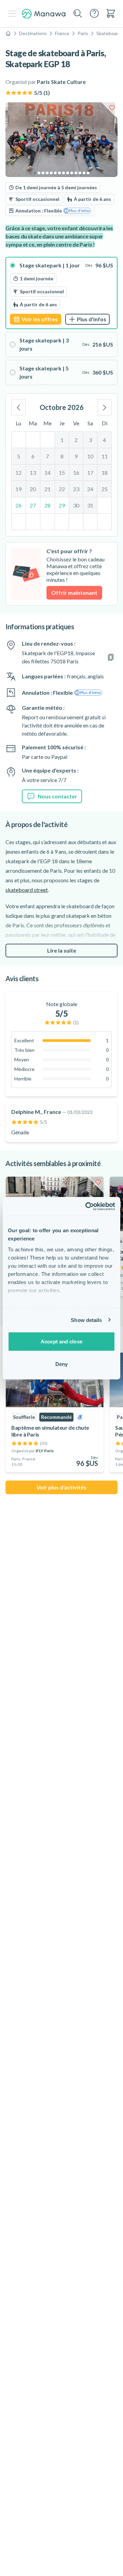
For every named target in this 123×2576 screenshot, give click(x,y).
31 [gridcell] (90, 505)
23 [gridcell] (76, 489)
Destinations (33, 33)
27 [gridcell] (33, 505)
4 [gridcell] (104, 440)
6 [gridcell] (33, 456)
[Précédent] (18, 407)
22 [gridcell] (62, 489)
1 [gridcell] (62, 440)
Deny (61, 1364)
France (62, 33)
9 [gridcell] (76, 456)
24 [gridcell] (90, 489)
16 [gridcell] (76, 473)
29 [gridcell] (62, 505)
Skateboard (109, 33)
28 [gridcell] (47, 505)
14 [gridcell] (47, 473)
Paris (83, 33)
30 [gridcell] (76, 505)
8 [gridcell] (62, 456)
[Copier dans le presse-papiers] (111, 657)
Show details (86, 1320)
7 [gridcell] (47, 456)
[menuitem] (111, 13)
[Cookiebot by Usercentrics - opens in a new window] (87, 1206)
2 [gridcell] (76, 440)
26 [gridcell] (18, 505)
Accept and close (61, 1342)
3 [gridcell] (90, 440)
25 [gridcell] (105, 489)
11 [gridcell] (105, 456)
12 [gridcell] (18, 473)
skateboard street (27, 890)
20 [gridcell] (33, 489)
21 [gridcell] (47, 489)
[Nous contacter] (94, 13)
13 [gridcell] (33, 473)
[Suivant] (105, 407)
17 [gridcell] (90, 473)
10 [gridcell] (90, 456)
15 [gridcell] (62, 473)
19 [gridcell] (18, 489)
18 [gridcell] (105, 473)
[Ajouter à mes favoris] (112, 108)
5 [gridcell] (19, 456)
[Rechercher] (78, 14)
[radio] (61, 293)
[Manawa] (44, 14)
